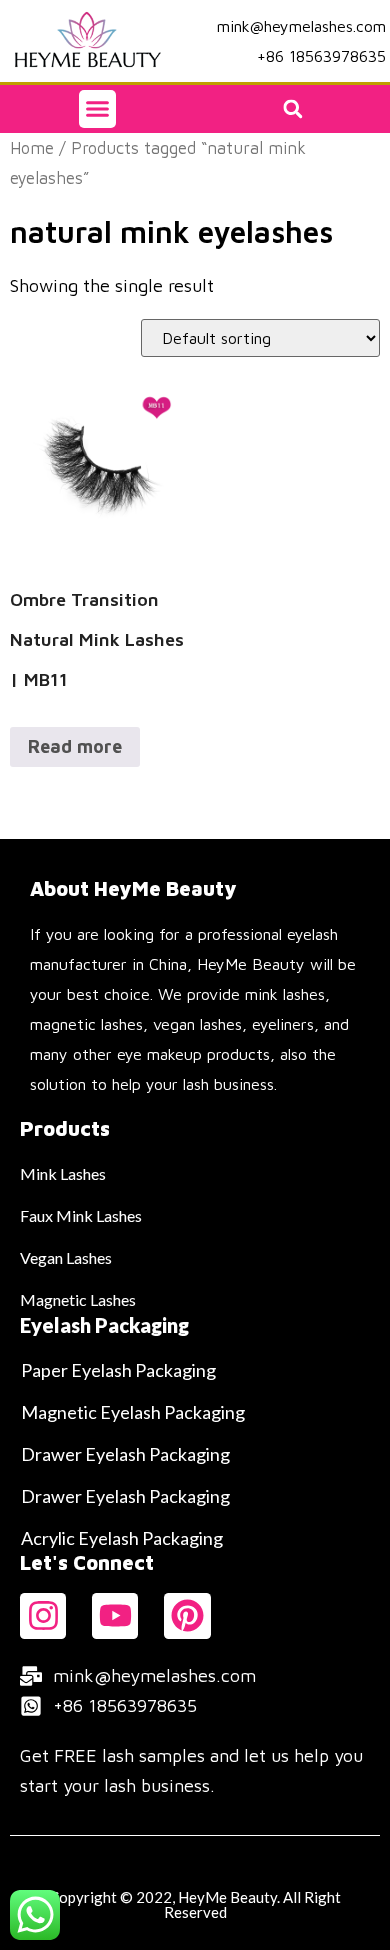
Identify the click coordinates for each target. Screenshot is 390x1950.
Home (32, 147)
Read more (75, 746)
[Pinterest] (187, 1616)
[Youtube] (115, 1616)
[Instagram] (43, 1616)
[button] (98, 109)
